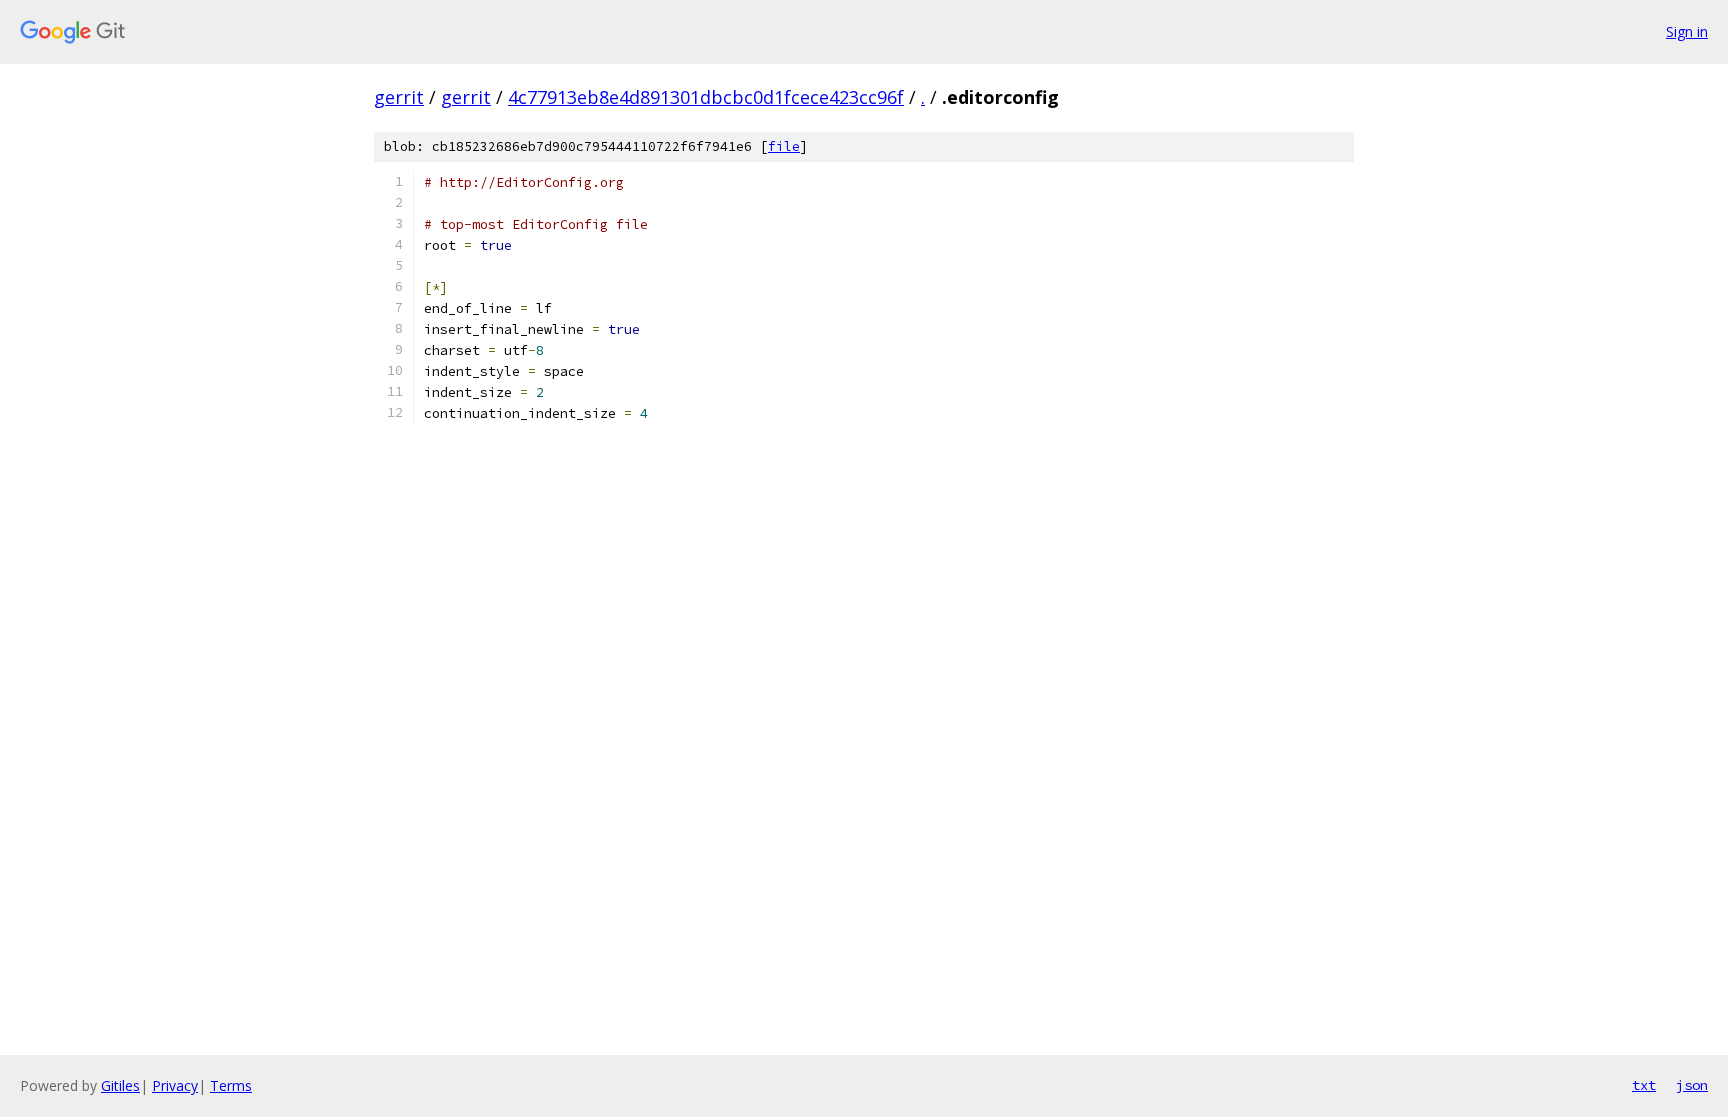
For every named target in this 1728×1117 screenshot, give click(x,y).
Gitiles (120, 1085)
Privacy (175, 1085)
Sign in (1687, 31)
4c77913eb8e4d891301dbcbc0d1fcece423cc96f (706, 97)
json (1692, 1085)
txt (1644, 1085)
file (784, 146)
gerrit (399, 97)
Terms (231, 1085)
